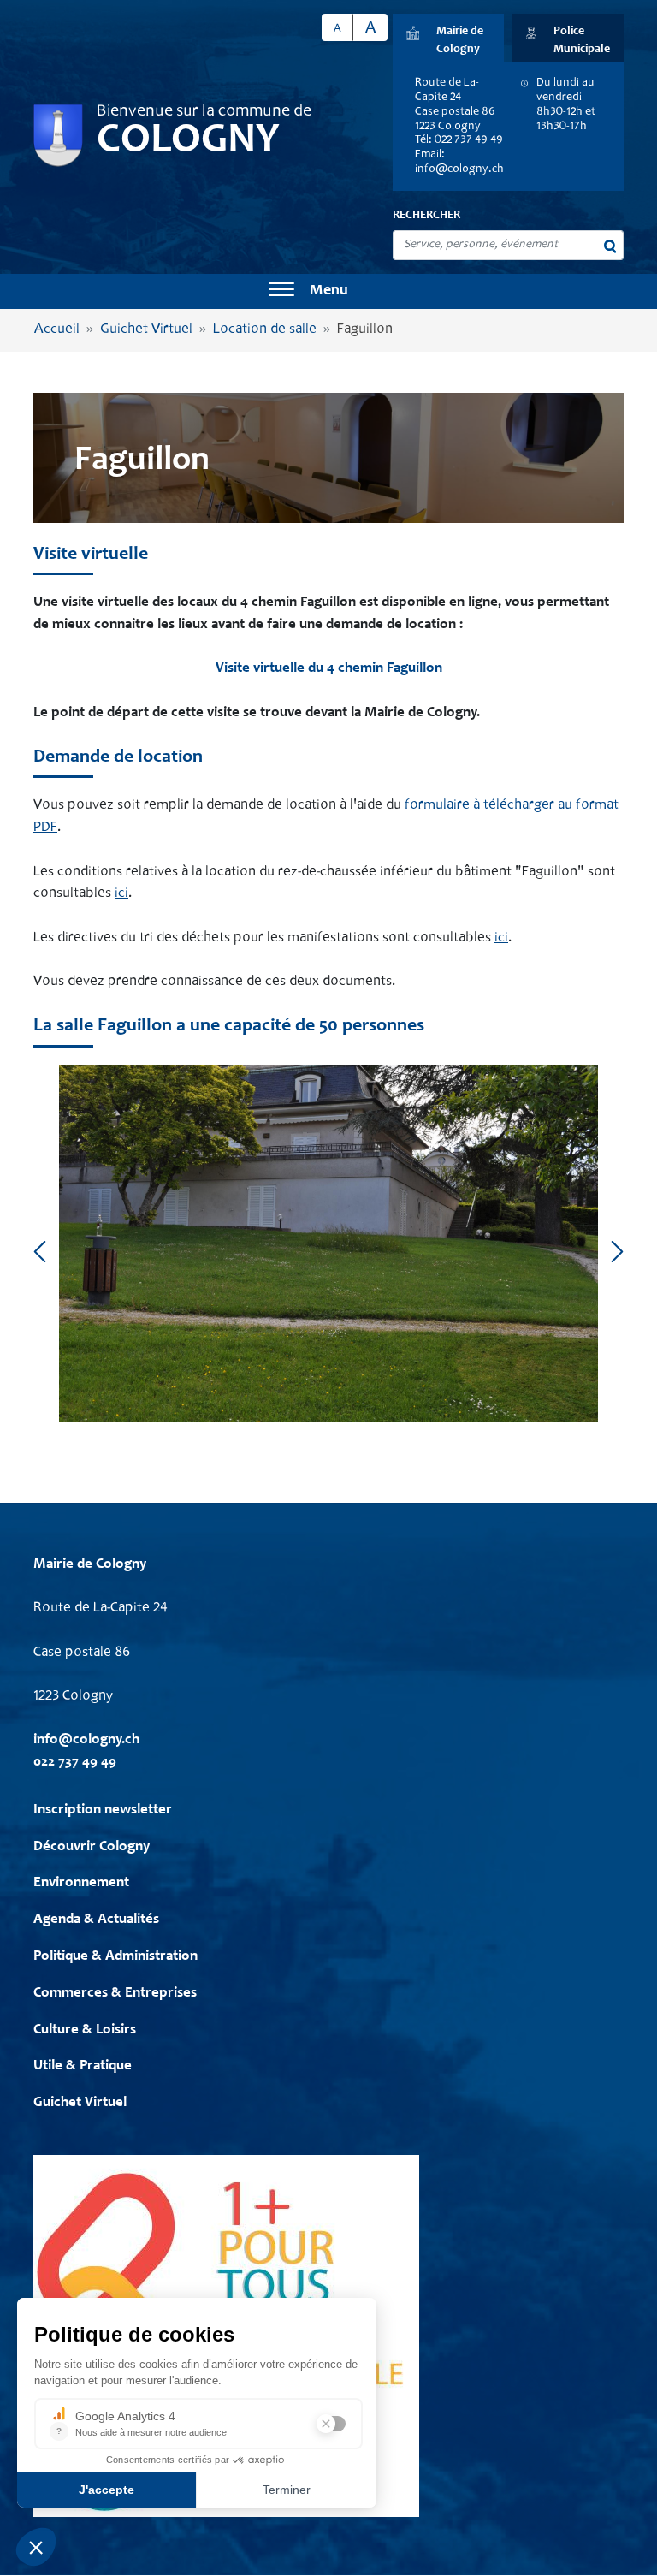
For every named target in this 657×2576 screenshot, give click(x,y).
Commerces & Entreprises (115, 1994)
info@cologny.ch (459, 169)
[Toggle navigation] (281, 291)
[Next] (617, 1251)
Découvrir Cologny (92, 1847)
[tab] (448, 38)
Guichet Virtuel (146, 330)
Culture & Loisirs (85, 2030)
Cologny (188, 142)
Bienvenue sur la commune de (204, 112)
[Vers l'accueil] (58, 136)
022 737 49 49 (75, 1763)
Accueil (57, 330)
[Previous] (40, 1251)
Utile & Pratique (83, 2066)
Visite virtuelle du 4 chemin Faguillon (329, 669)
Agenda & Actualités (96, 1920)
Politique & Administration (115, 1957)
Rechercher (426, 216)
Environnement (81, 1883)
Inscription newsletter (103, 1810)
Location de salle (265, 330)
